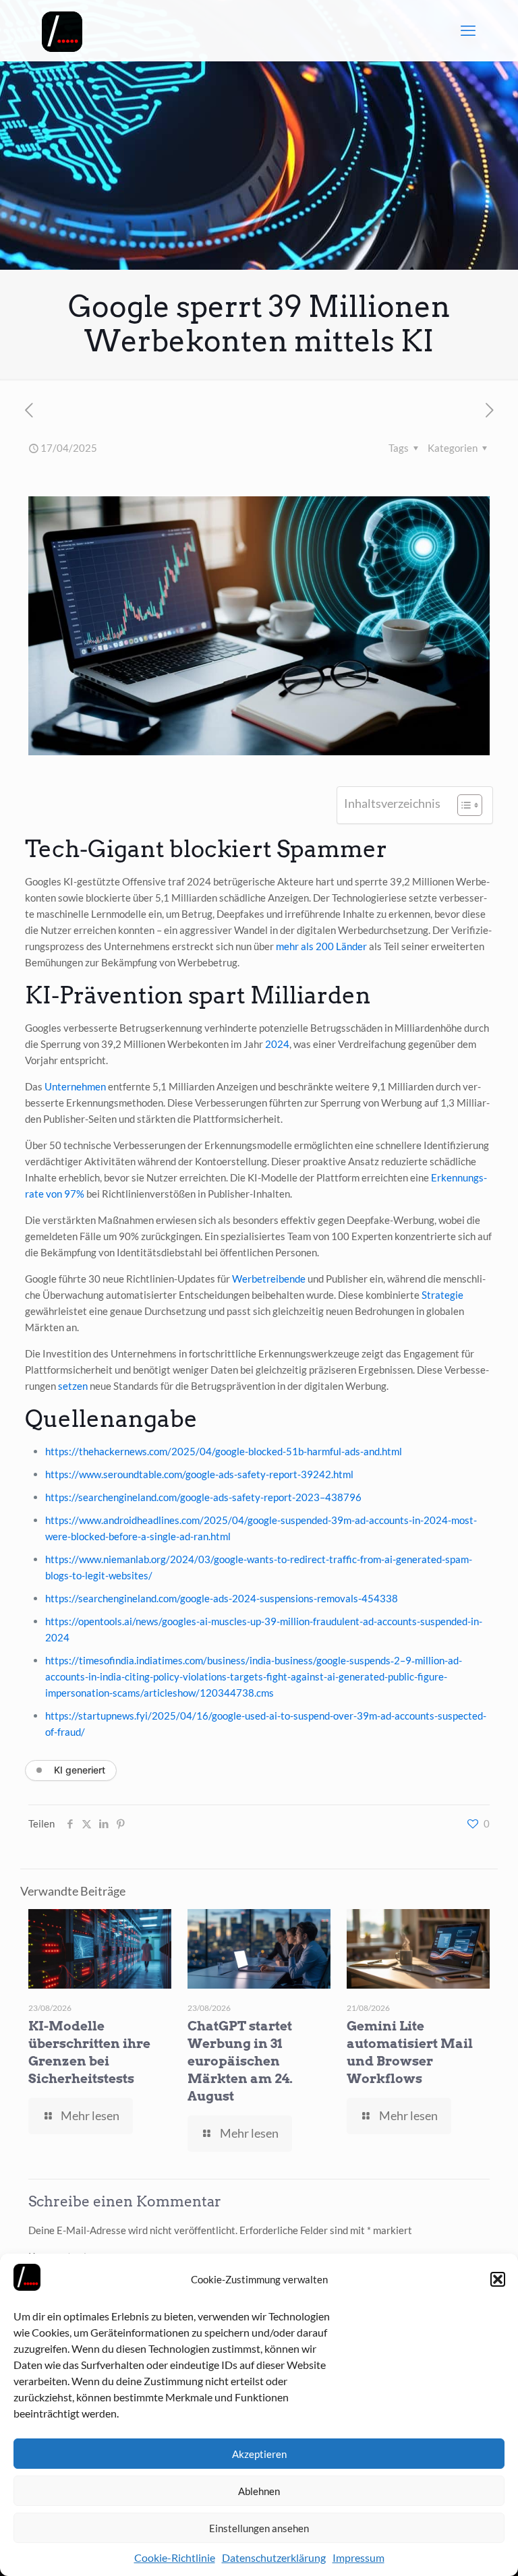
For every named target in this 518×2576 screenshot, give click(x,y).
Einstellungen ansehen (259, 2528)
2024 (277, 1044)
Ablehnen (259, 2491)
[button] (498, 2279)
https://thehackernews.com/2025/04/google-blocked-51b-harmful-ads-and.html (224, 1451)
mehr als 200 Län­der (321, 946)
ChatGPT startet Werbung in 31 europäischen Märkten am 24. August (240, 2061)
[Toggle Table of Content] (463, 805)
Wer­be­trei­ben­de (269, 1279)
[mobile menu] (468, 30)
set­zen (73, 1386)
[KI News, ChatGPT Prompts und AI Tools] (62, 30)
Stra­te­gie (442, 1295)
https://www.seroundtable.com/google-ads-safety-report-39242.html (199, 1474)
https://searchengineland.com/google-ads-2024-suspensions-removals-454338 (222, 1598)
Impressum (358, 2557)
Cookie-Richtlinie (175, 2557)
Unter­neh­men (75, 1086)
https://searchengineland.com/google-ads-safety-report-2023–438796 (203, 1497)
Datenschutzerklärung (274, 2557)
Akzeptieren (259, 2454)
